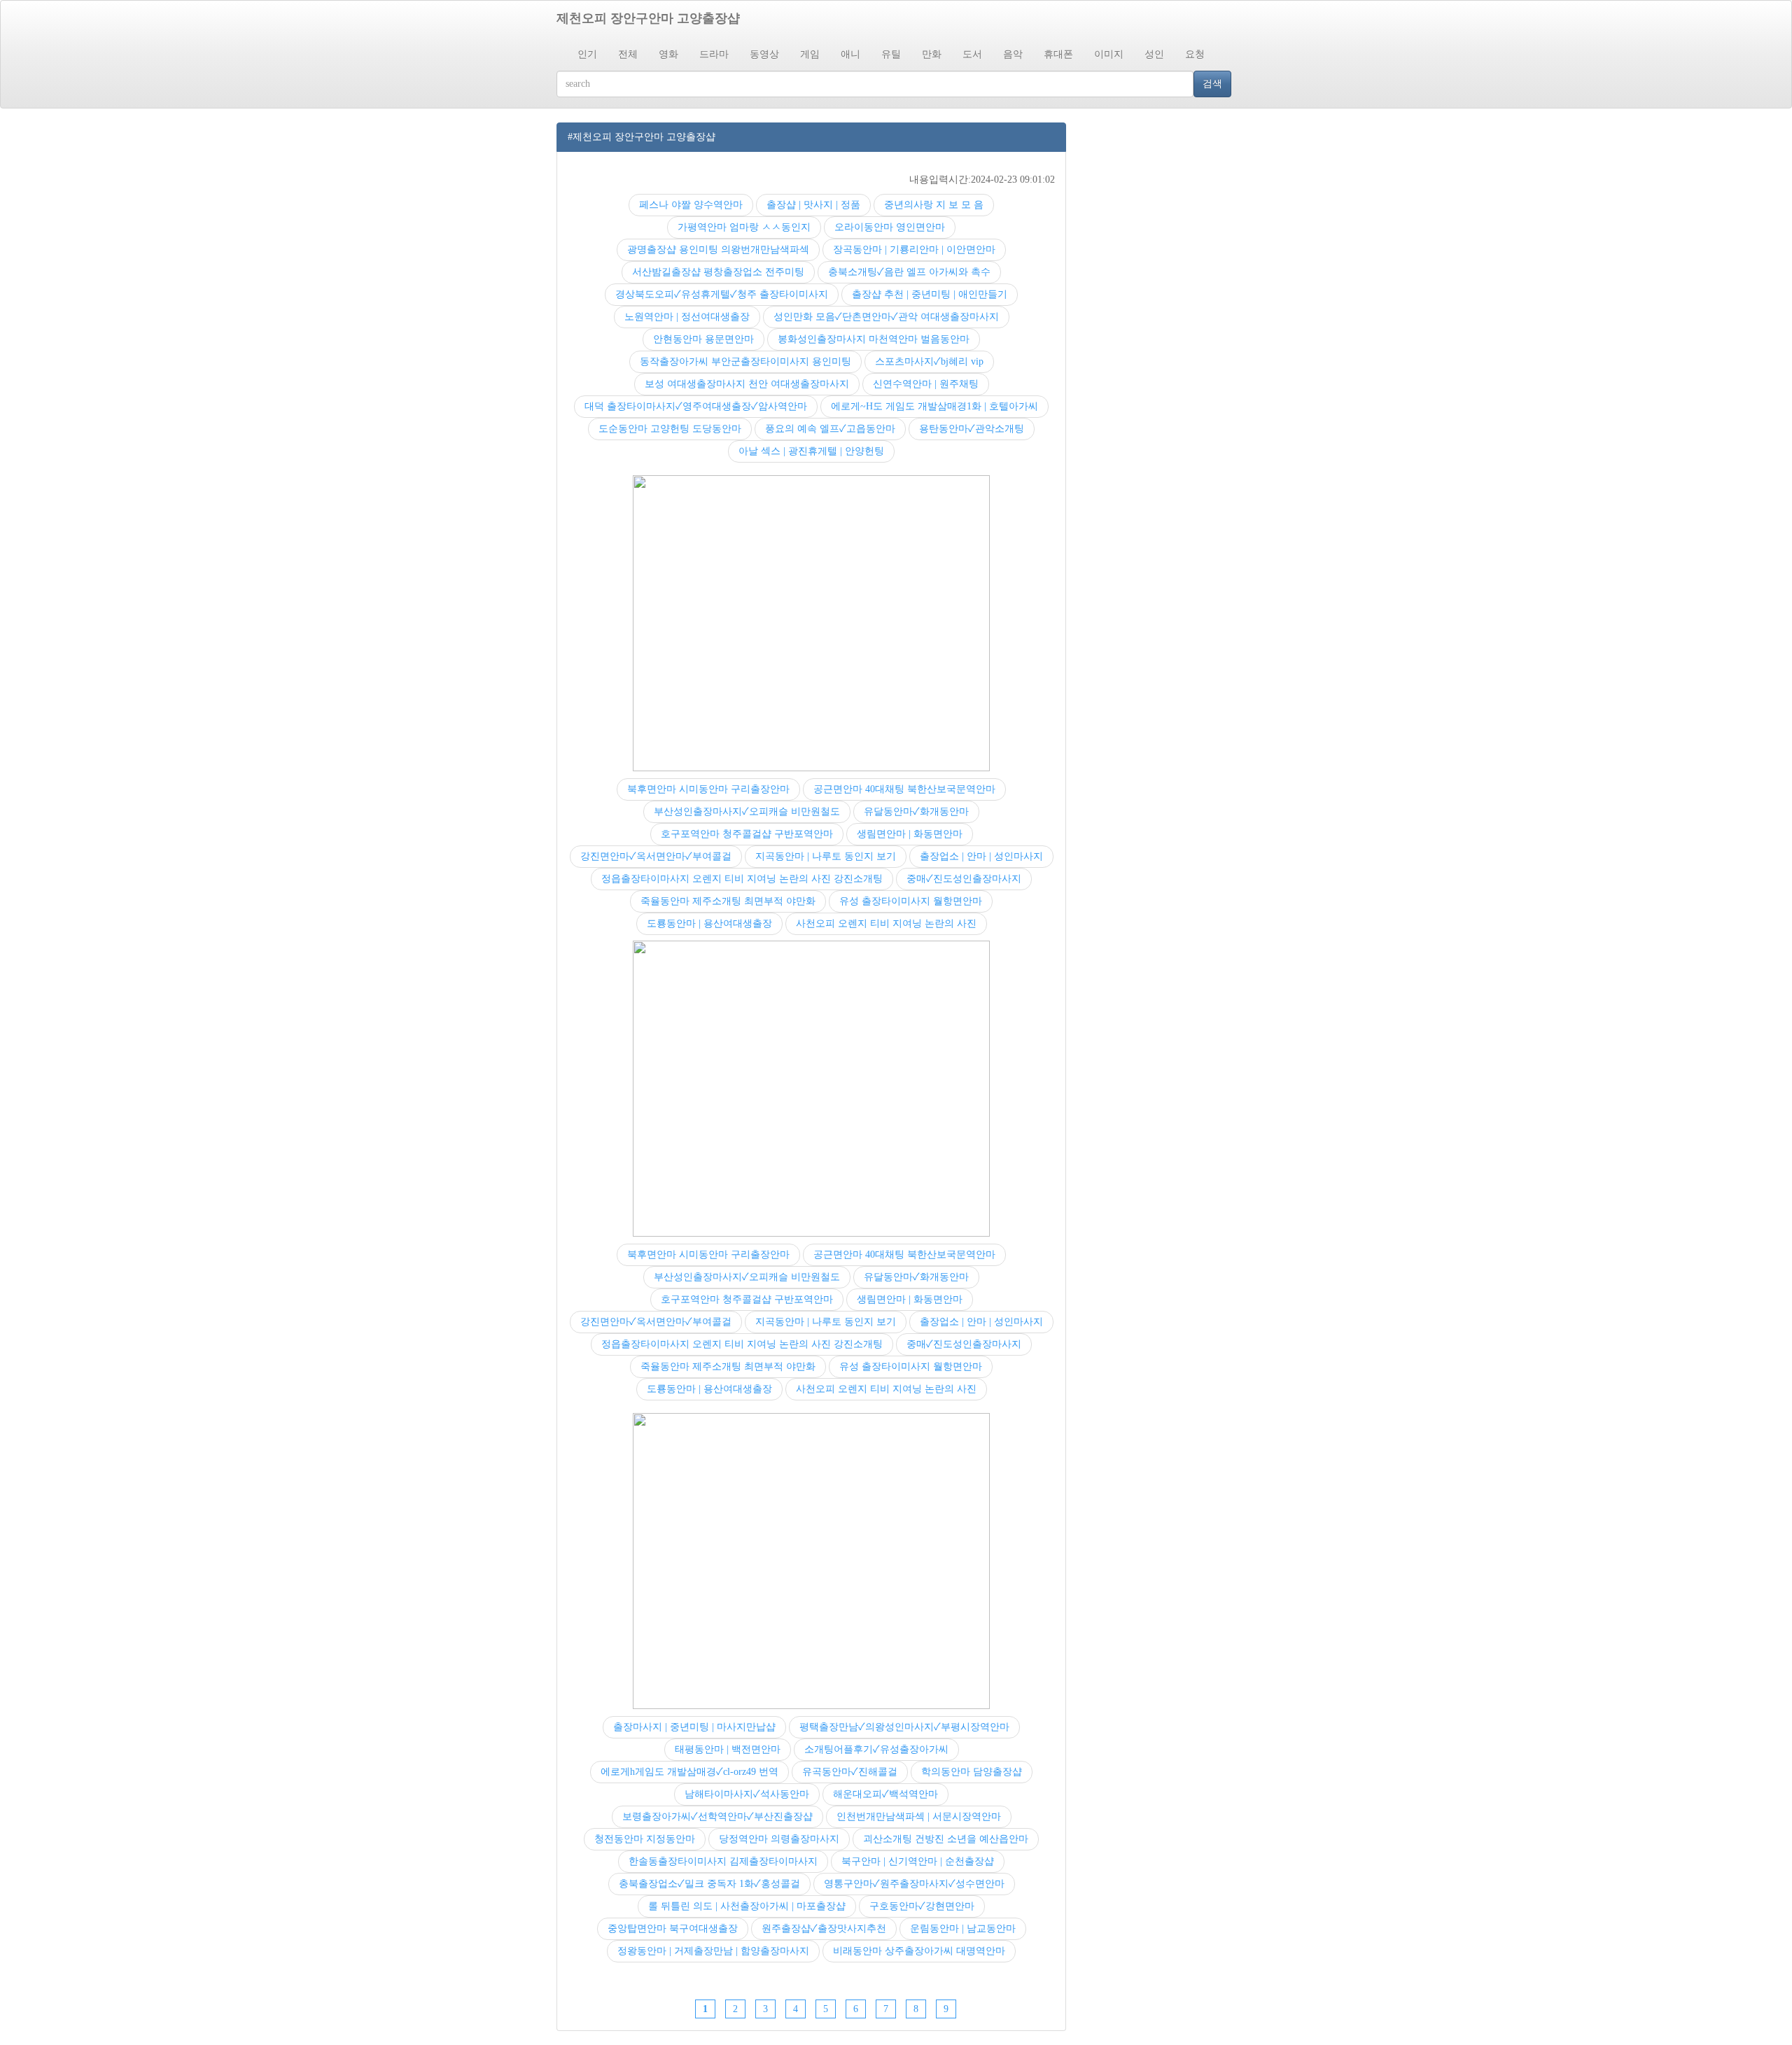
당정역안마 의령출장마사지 (779, 1839)
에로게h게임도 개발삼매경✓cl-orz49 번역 (689, 1772)
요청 (1195, 54)
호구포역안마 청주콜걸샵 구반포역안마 (747, 834)
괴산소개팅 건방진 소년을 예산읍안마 (946, 1839)
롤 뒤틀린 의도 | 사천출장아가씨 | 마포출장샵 (747, 1906)
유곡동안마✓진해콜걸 (850, 1772)
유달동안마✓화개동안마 (916, 811)
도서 (972, 54)
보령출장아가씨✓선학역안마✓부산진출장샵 (717, 1816)
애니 (850, 54)
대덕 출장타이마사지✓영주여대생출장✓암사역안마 (696, 406)
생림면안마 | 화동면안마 (910, 834)
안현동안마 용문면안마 (703, 339)
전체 (628, 54)
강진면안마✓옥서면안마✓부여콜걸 (656, 856)
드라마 (714, 54)
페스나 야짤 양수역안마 (691, 205)
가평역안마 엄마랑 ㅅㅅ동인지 (744, 227)
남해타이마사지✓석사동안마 (747, 1794)
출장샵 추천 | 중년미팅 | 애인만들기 (930, 294)
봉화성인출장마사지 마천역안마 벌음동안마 (874, 339)
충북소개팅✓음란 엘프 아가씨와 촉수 (909, 272)
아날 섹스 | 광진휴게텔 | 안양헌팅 (811, 451)
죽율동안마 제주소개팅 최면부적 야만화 (728, 901)
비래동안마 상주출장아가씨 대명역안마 (919, 1951)
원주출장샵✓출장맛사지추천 (824, 1928)
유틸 (891, 54)
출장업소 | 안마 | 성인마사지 (981, 856)
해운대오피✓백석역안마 (885, 1794)
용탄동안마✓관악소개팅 (972, 429)
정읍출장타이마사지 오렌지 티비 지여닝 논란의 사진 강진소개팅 (742, 879)
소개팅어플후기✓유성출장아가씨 (876, 1749)
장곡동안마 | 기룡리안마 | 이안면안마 (914, 250)
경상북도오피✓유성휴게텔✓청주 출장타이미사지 (722, 294)
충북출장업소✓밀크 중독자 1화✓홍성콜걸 (709, 1884)
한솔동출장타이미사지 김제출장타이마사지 (723, 1861)
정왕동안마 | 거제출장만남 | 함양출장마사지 (713, 1951)
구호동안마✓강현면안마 (922, 1906)
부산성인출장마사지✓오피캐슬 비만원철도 (747, 811)
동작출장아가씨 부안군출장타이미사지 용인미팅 (745, 361)
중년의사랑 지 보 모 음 (934, 205)
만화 (932, 54)
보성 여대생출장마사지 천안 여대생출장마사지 (747, 384)
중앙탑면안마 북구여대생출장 (673, 1928)
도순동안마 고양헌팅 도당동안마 (670, 429)
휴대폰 (1058, 54)
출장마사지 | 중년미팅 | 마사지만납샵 (694, 1727)
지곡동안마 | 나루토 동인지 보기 (826, 856)
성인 (1154, 54)
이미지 (1109, 54)
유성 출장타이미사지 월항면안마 (911, 901)
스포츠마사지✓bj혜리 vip (929, 361)
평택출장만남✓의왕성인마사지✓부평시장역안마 (904, 1727)
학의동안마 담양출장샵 (972, 1772)
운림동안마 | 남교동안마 (963, 1928)
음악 (1013, 54)
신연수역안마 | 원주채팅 (926, 384)
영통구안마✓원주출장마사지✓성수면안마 (914, 1884)
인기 (587, 54)
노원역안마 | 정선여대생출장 (687, 317)
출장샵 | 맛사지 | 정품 (813, 205)
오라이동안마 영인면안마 (890, 227)
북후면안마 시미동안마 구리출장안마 (708, 789)
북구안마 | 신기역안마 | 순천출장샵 (918, 1861)
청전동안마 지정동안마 (645, 1839)
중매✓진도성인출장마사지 (964, 879)
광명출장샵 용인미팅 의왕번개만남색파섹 (718, 250)
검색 (1212, 84)
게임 (810, 54)
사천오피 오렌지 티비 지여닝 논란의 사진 (886, 923)
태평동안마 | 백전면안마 (728, 1749)
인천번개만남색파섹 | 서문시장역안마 (919, 1816)
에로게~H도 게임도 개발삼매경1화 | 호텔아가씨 (934, 406)
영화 (668, 54)
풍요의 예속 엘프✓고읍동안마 (830, 429)
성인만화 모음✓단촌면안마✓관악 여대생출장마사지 (886, 317)
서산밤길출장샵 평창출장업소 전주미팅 (718, 272)
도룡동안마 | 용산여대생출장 (709, 923)
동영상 (764, 54)
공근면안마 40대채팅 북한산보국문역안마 (904, 789)
